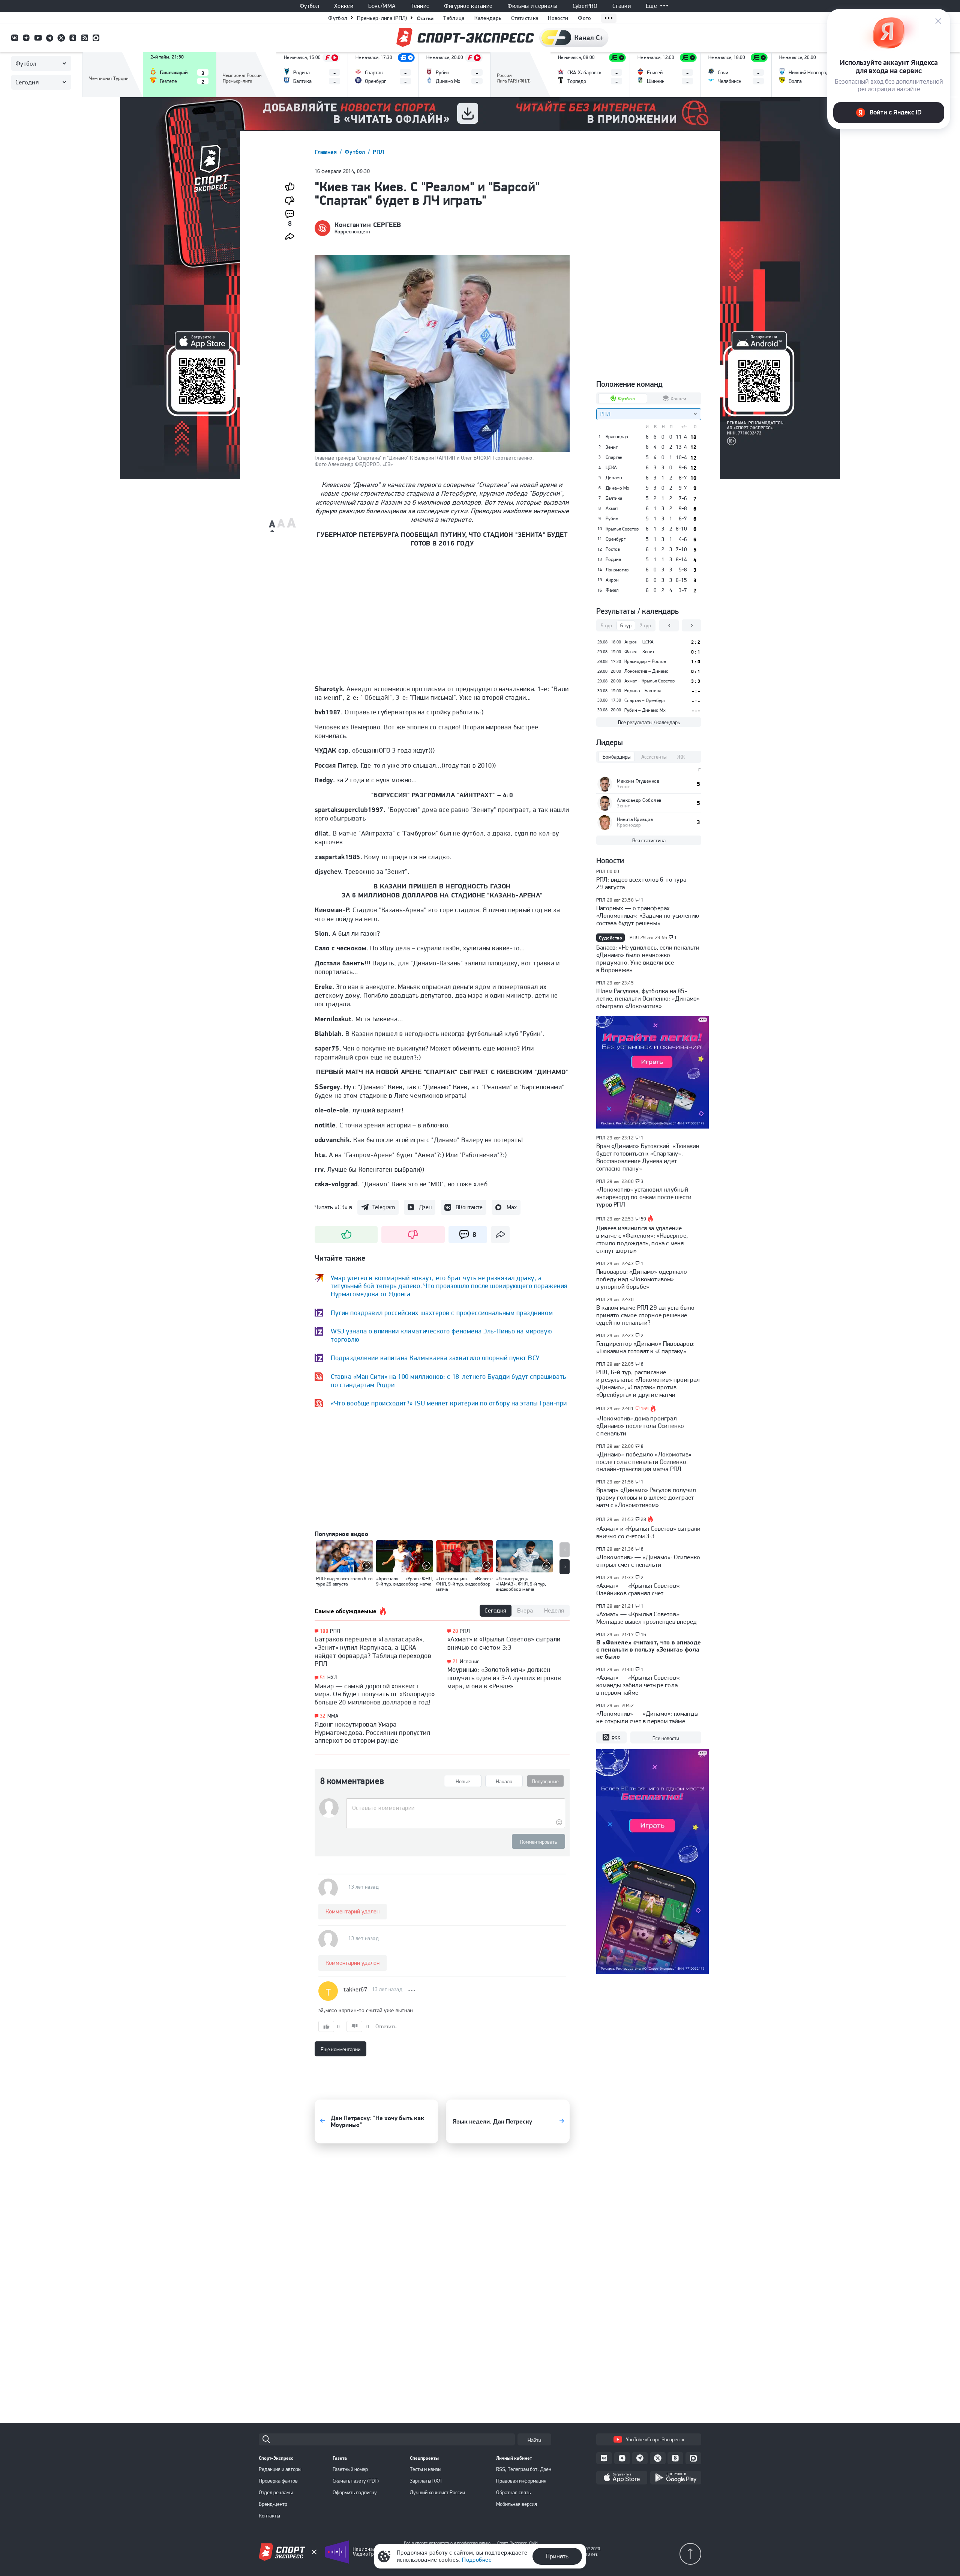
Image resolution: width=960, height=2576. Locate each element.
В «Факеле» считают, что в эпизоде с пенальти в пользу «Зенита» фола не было (649, 1649)
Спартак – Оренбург (645, 700)
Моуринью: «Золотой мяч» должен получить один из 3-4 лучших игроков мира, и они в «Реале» (504, 1677)
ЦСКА (611, 467)
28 (455, 1631)
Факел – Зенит (639, 652)
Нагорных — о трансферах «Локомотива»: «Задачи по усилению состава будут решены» (648, 915)
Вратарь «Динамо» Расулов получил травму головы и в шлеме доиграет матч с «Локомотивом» (646, 1497)
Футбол (309, 6)
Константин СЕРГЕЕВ (368, 225)
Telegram (384, 1207)
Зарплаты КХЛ (426, 2481)
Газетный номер (350, 2469)
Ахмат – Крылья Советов (649, 681)
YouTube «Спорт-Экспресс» (655, 2439)
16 (644, 1635)
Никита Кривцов (635, 819)
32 (323, 1716)
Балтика (614, 498)
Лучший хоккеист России (437, 2492)
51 (323, 1678)
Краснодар (617, 437)
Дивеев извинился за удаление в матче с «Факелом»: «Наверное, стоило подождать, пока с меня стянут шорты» (642, 1239)
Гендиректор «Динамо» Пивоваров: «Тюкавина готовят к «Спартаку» (645, 1347)
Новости (558, 18)
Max (512, 1207)
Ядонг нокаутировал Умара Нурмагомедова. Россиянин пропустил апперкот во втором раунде (372, 1732)
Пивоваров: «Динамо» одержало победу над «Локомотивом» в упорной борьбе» (642, 1279)
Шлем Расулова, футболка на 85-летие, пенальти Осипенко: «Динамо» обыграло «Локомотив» (648, 998)
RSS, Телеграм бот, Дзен (524, 2469)
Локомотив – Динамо (646, 671)
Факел (612, 590)
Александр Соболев (639, 800)
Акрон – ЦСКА (639, 642)
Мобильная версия (517, 2504)
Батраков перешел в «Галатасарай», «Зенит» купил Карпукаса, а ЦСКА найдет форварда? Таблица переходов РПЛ (373, 1651)
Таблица (454, 18)
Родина (613, 559)
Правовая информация (521, 2481)
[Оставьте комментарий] (455, 1808)
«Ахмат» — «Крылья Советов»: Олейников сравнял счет (638, 1589)
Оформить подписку (355, 2492)
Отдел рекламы (276, 2492)
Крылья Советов (622, 529)
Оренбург (616, 539)
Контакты (269, 2516)
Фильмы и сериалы (532, 6)
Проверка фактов (278, 2481)
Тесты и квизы (426, 2469)
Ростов (613, 549)
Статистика (525, 18)
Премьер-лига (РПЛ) (382, 18)
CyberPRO (585, 6)
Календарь (488, 18)
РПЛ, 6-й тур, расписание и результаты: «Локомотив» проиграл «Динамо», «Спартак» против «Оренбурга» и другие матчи (648, 1383)
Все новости (666, 1738)
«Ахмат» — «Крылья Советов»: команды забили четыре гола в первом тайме (638, 1685)
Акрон (612, 580)
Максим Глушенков (638, 781)
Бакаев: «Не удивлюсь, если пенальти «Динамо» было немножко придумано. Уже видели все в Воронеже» (648, 959)
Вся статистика (649, 840)
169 (645, 1409)
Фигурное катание (468, 6)
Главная (327, 152)
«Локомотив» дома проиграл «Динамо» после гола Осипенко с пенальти (640, 1426)
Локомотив (617, 570)
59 (644, 1219)
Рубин (612, 519)
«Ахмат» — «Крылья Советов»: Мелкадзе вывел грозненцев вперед (646, 1618)
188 (324, 1631)
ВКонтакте (469, 1207)
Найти (534, 2440)
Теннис (420, 6)
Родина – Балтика (643, 691)
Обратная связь (513, 2492)
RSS (616, 1738)
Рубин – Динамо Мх (645, 710)
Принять (557, 2556)
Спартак (614, 457)
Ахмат (612, 508)
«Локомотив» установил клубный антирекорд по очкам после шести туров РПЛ (644, 1197)
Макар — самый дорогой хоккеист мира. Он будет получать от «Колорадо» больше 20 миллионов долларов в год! (375, 1694)
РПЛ (378, 152)
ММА (333, 1716)
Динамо (614, 478)
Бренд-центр (273, 2504)
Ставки (622, 6)
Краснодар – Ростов (645, 661)
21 (455, 1661)
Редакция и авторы (280, 2469)
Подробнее (477, 2560)
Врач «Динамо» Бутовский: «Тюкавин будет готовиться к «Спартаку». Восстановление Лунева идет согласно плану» (648, 1157)
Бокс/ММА (382, 6)
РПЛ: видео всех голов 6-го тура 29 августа (641, 883)
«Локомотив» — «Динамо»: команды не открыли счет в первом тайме (647, 1717)
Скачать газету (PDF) (356, 2481)
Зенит (612, 447)
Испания (470, 1661)
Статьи (425, 18)
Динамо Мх (617, 488)
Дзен (425, 1207)
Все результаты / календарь (649, 722)
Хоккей (344, 6)
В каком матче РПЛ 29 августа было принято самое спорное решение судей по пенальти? (645, 1315)
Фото (584, 18)
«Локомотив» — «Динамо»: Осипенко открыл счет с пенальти (648, 1561)
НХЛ (332, 1677)
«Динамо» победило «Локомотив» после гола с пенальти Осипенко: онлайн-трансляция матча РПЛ (644, 1462)
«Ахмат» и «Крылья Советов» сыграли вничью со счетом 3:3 (504, 1643)
